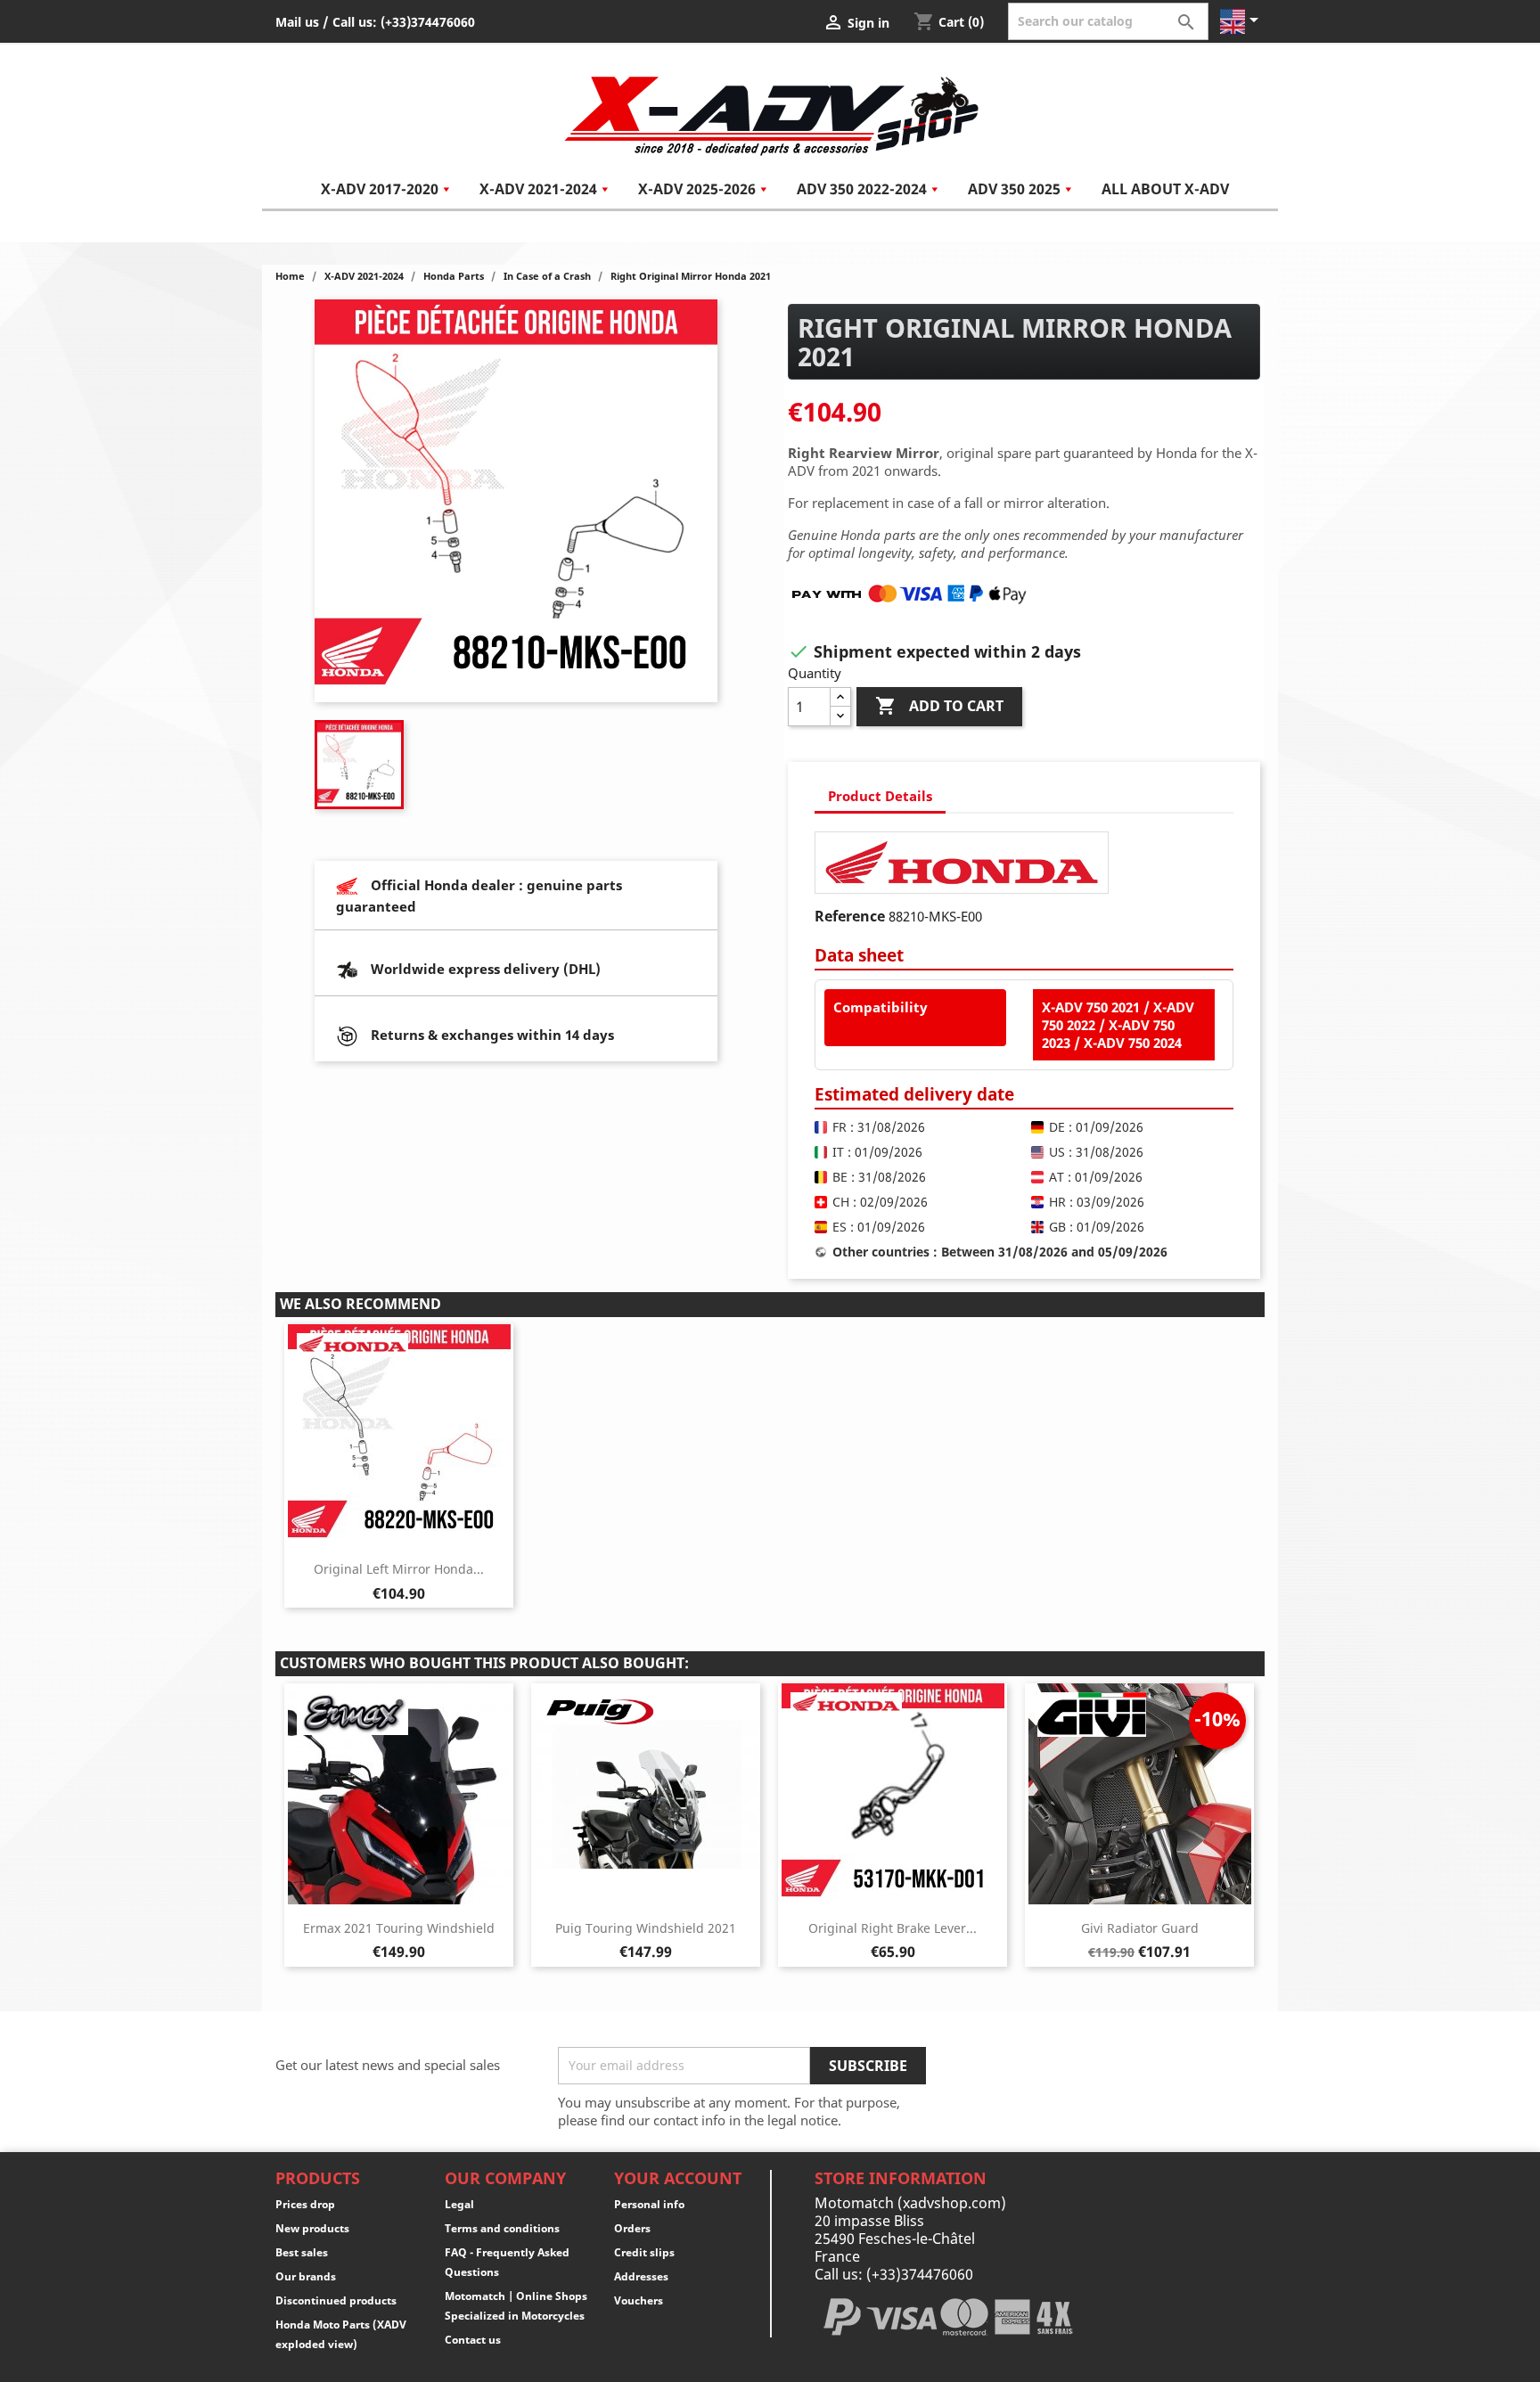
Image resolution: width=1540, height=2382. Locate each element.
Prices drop (305, 2204)
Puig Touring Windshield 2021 (646, 1928)
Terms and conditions (502, 2228)
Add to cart (939, 706)
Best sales (302, 2252)
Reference (850, 916)
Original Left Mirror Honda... (399, 1569)
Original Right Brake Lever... (893, 1928)
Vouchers (639, 2300)
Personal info (649, 2204)
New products (312, 2228)
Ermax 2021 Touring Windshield (399, 1928)
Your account (678, 2178)
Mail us (297, 22)
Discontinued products (336, 2300)
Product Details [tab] (880, 796)
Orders (632, 2228)
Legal (459, 2204)
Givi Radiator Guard (1140, 1928)
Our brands (306, 2276)
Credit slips (644, 2252)
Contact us (473, 2340)
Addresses (641, 2276)
